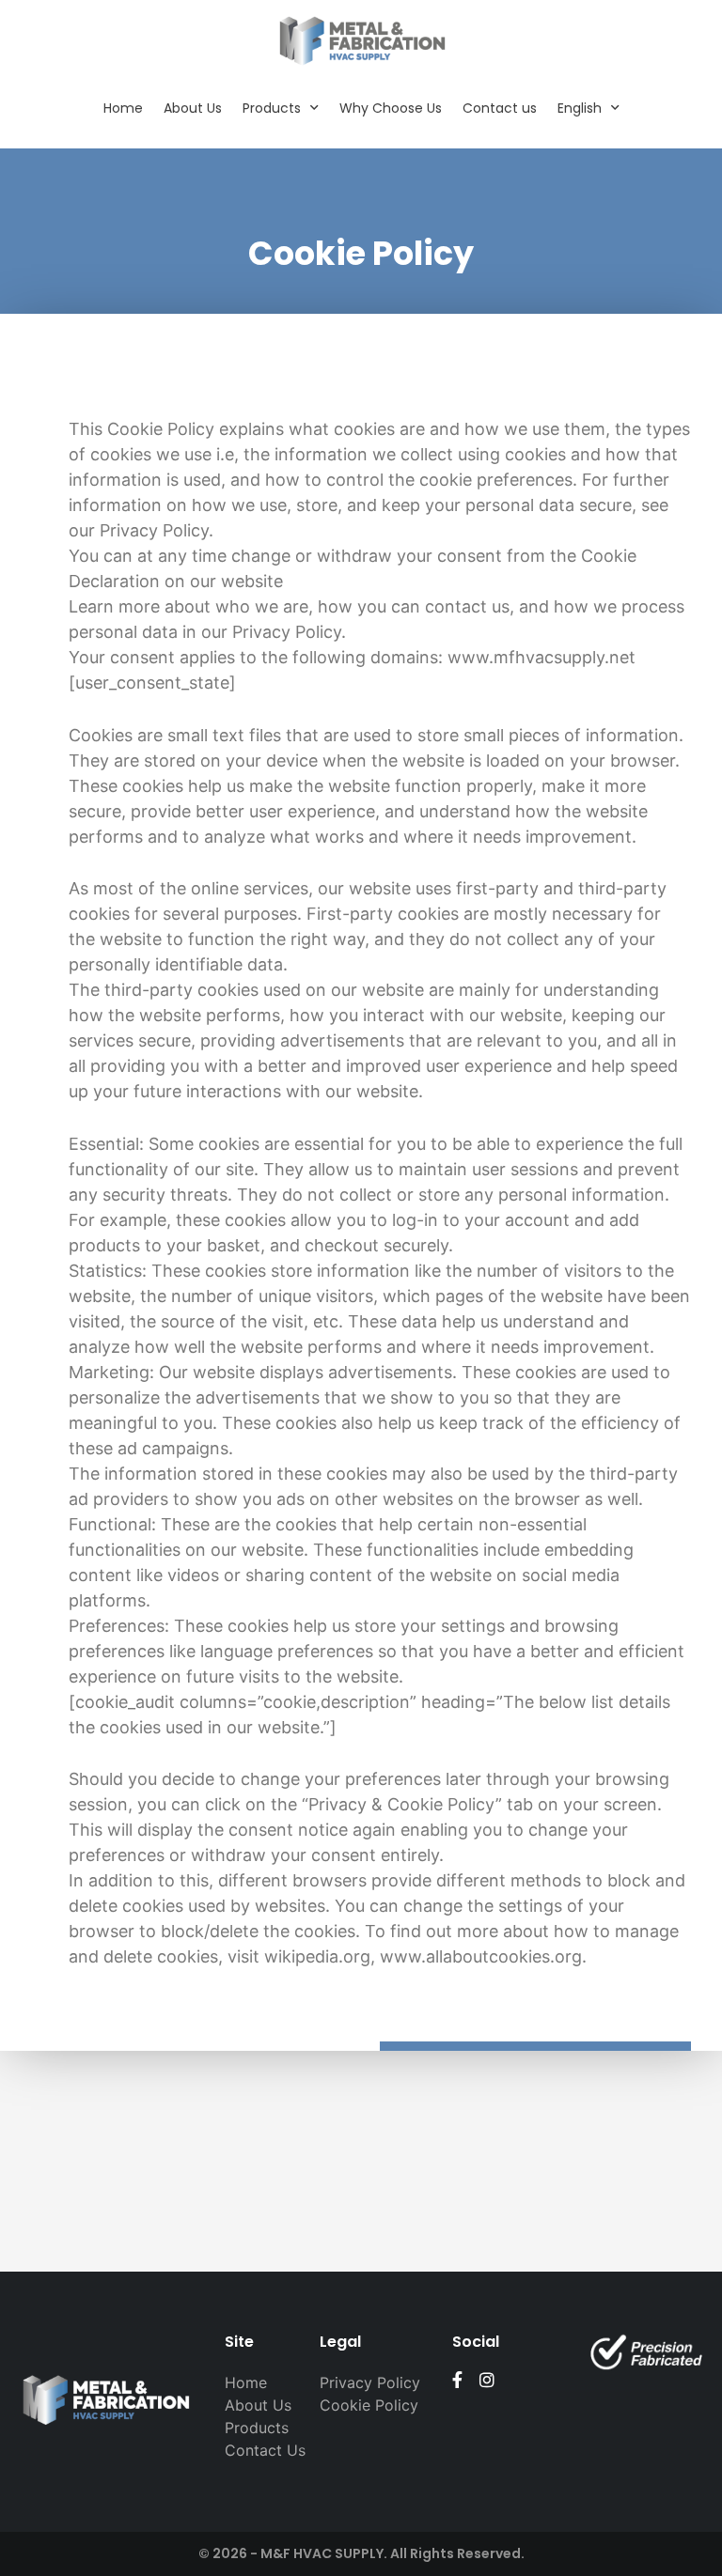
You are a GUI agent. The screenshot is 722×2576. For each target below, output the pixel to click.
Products (272, 108)
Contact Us (265, 2450)
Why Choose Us (391, 108)
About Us (193, 108)
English (580, 108)
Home (123, 108)
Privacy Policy (370, 2382)
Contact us (500, 108)
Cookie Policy (369, 2405)
